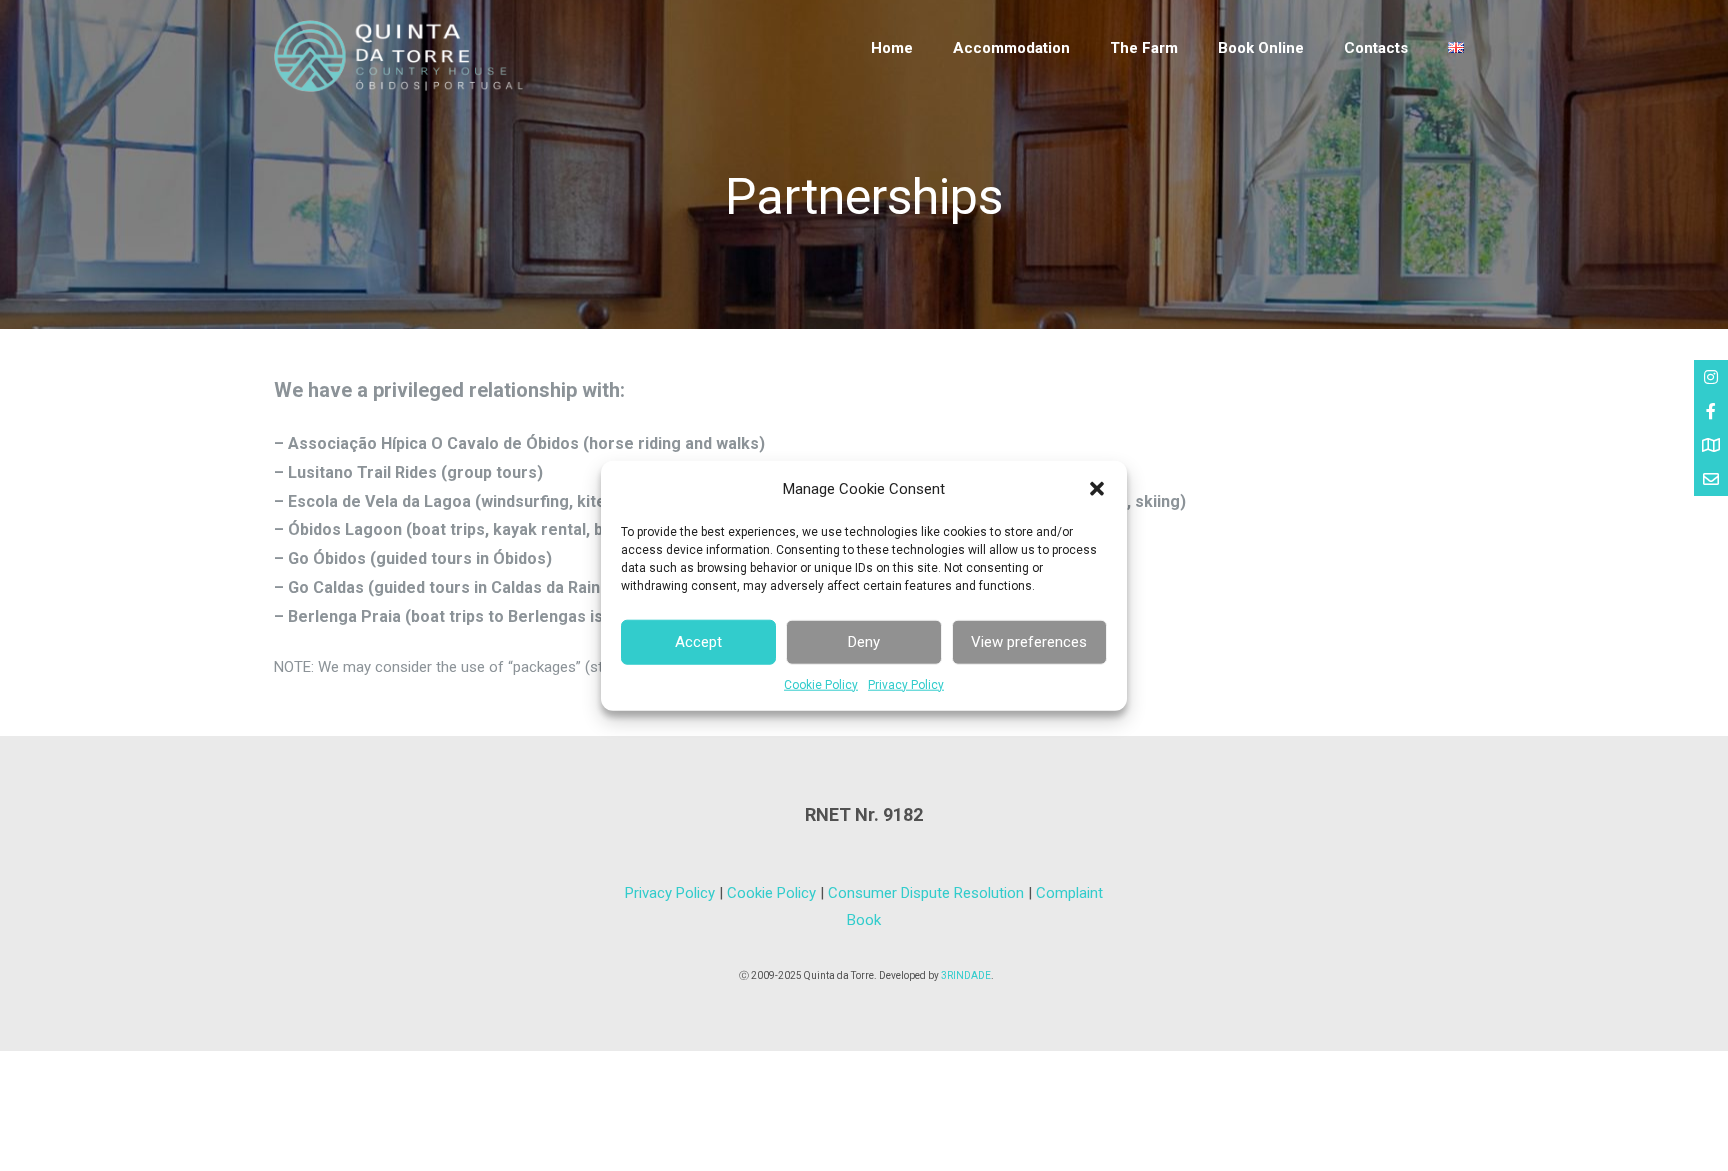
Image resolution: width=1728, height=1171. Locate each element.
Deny (864, 642)
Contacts (1376, 48)
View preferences (1029, 642)
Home (892, 48)
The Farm (1144, 48)
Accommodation (1011, 48)
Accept (698, 642)
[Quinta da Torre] (399, 87)
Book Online (1261, 48)
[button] (1097, 489)
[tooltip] (1711, 377)
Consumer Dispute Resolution (926, 893)
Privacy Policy (906, 684)
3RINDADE (966, 975)
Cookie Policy (821, 684)
